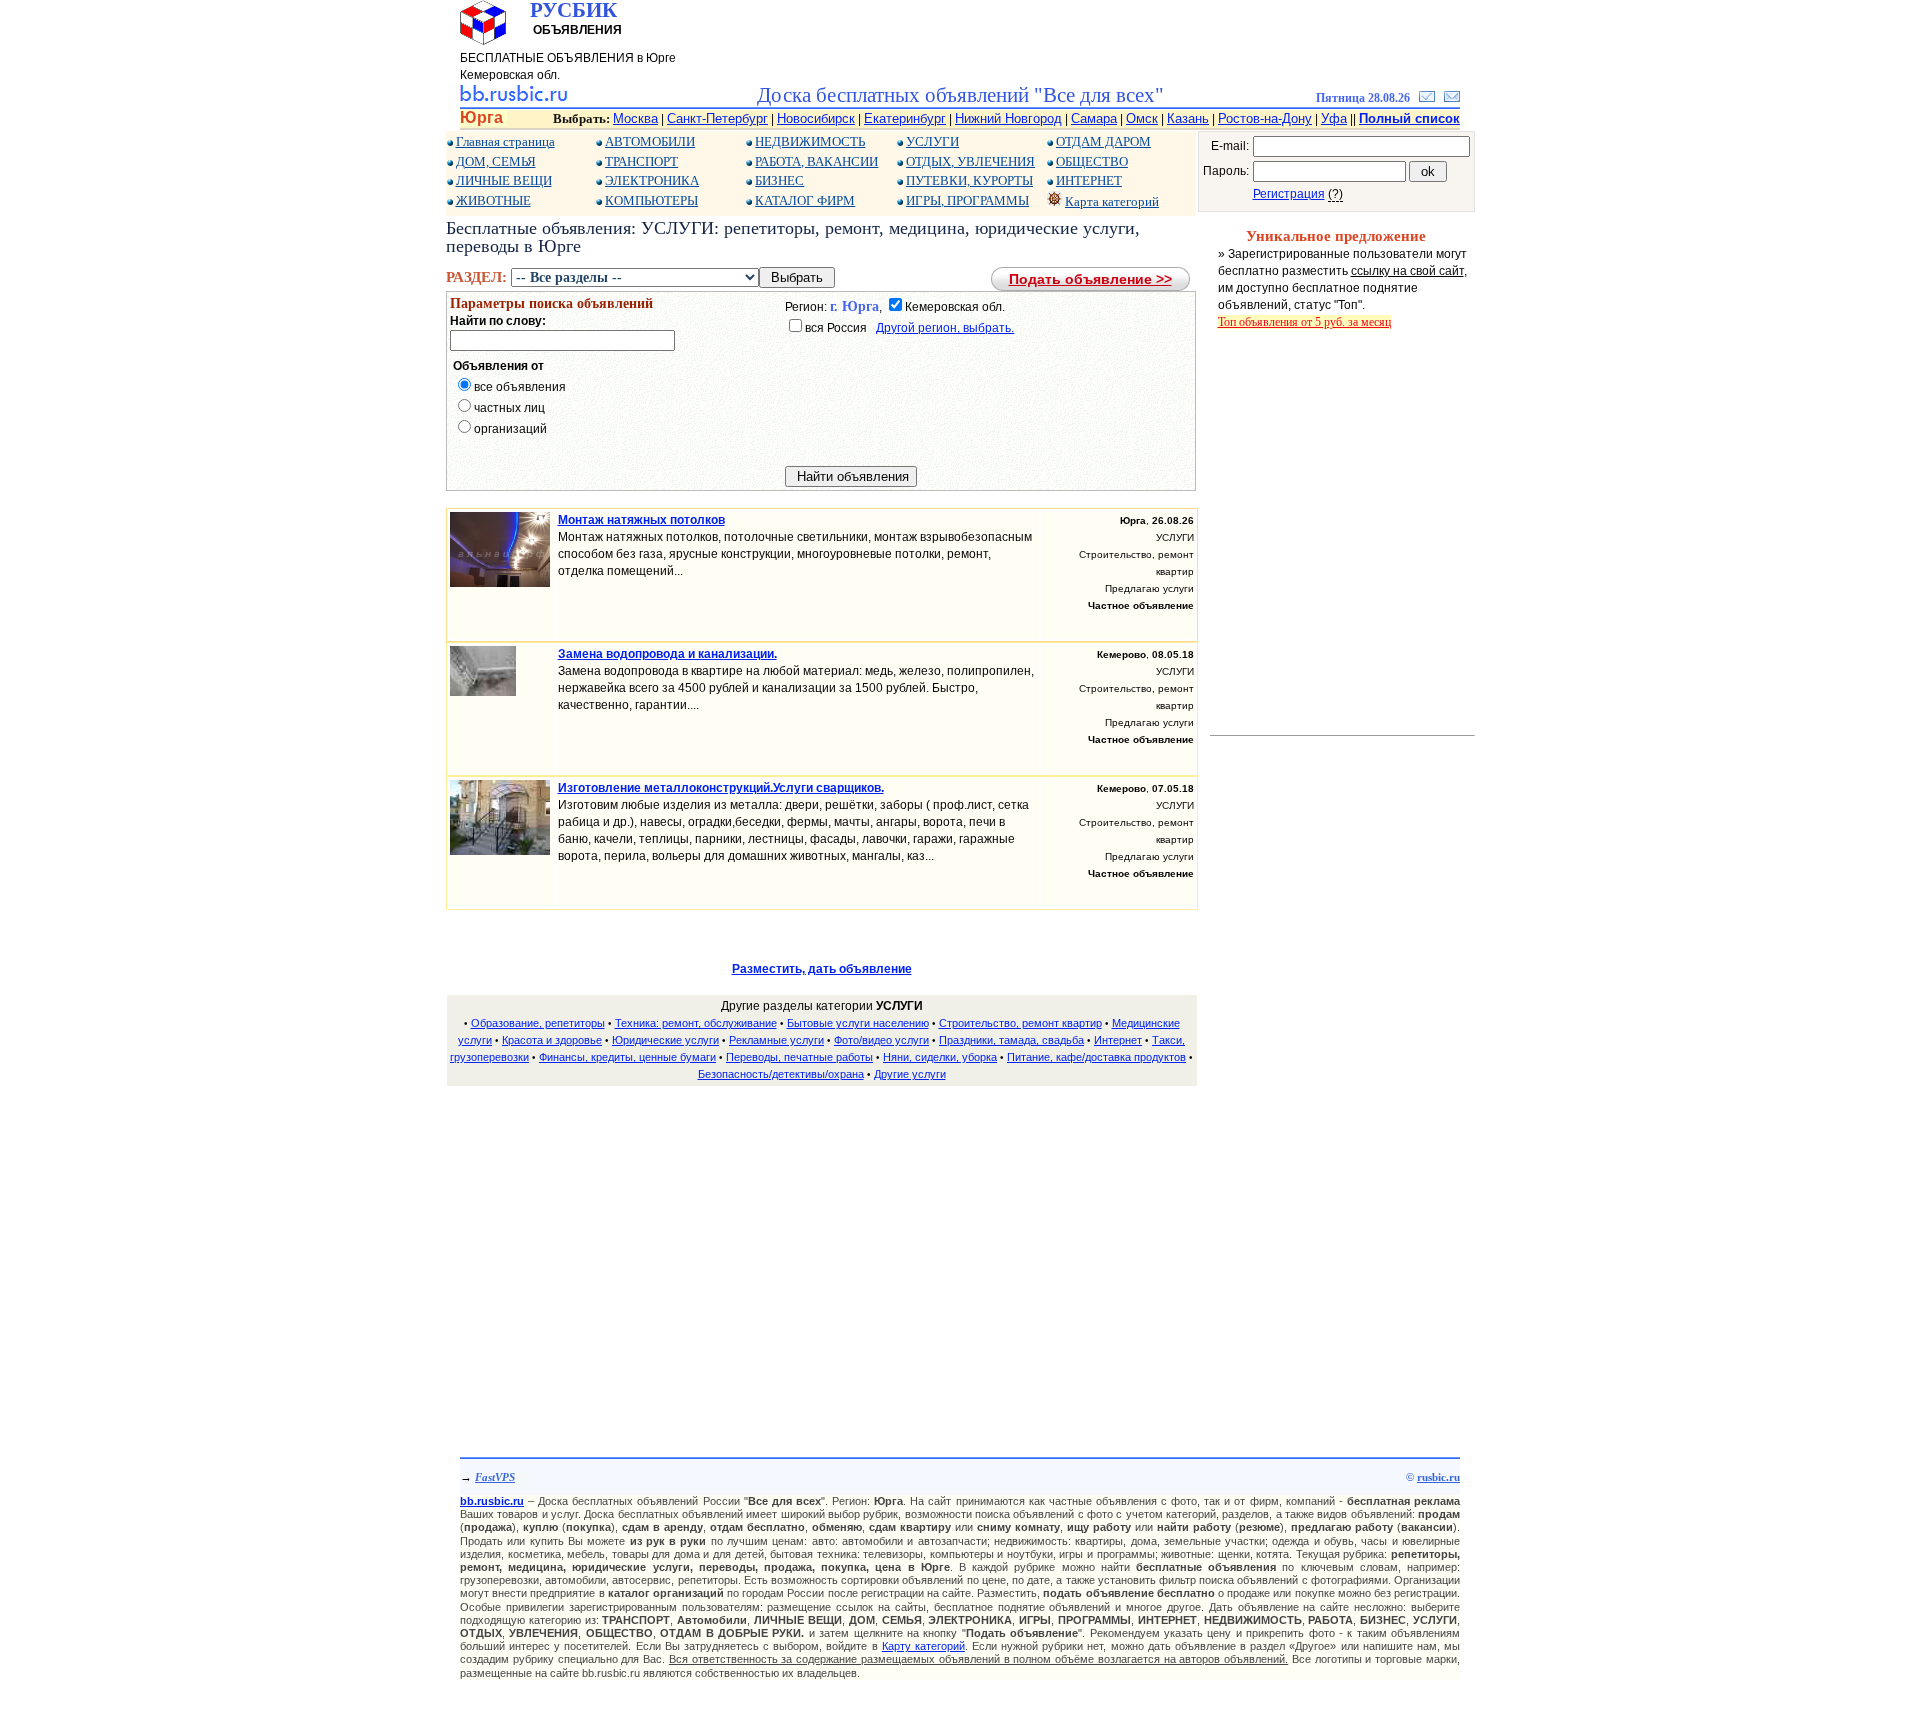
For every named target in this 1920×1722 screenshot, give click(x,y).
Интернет (1118, 1040)
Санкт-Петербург (717, 118)
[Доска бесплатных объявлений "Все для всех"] (513, 98)
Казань (1188, 118)
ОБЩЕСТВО (1092, 161)
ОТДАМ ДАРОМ (1103, 141)
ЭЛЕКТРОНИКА (652, 180)
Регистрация (1289, 194)
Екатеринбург (905, 118)
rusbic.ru (1438, 1477)
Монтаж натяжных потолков (641, 520)
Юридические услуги (665, 1040)
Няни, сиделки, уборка (940, 1057)
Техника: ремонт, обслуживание (696, 1023)
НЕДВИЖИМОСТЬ (810, 141)
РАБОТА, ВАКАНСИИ (816, 161)
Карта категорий (1112, 201)
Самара (1094, 118)
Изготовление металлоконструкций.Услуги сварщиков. (721, 788)
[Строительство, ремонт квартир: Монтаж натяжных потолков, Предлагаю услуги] (500, 583)
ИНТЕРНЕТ (1089, 180)
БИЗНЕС (779, 180)
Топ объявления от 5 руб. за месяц (1304, 322)
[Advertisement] (822, 1243)
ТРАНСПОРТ (641, 161)
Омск (1142, 118)
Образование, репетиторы (538, 1023)
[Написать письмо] (1452, 98)
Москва (635, 118)
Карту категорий (923, 1646)
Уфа (1334, 118)
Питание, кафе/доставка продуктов (1096, 1057)
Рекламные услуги (776, 1040)
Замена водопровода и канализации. (667, 654)
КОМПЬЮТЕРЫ (651, 200)
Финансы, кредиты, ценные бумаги (627, 1057)
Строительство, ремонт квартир (1020, 1023)
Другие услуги (910, 1074)
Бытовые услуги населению (858, 1023)
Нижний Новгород (1008, 118)
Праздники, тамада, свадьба (1011, 1040)
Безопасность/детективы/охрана (781, 1074)
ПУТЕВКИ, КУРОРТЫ (969, 180)
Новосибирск (816, 118)
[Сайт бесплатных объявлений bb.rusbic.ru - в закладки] (1427, 98)
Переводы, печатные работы (799, 1057)
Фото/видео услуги (881, 1040)
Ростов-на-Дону (1265, 118)
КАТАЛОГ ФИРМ (805, 200)
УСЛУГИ (932, 141)
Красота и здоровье (552, 1040)
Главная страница (505, 141)
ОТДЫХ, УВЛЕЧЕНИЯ (970, 161)
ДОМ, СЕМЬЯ (496, 161)
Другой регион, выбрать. (945, 328)
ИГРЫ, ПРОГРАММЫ (967, 200)
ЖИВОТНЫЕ (493, 200)
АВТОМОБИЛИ (650, 141)
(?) (1335, 194)
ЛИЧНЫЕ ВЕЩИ (504, 180)
